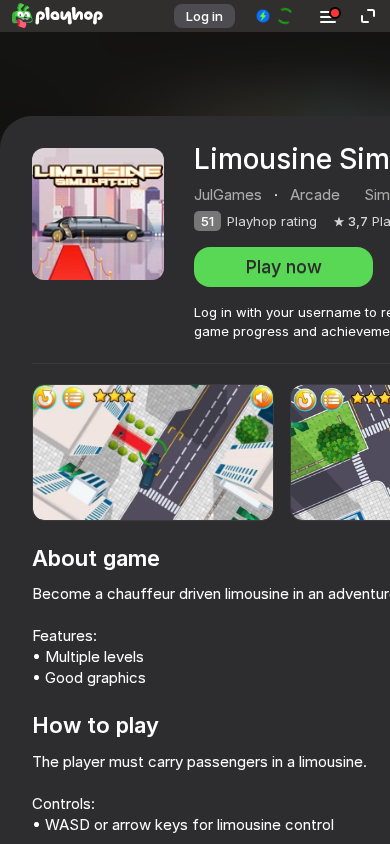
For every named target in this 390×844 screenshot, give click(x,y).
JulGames (228, 194)
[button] (275, 16)
